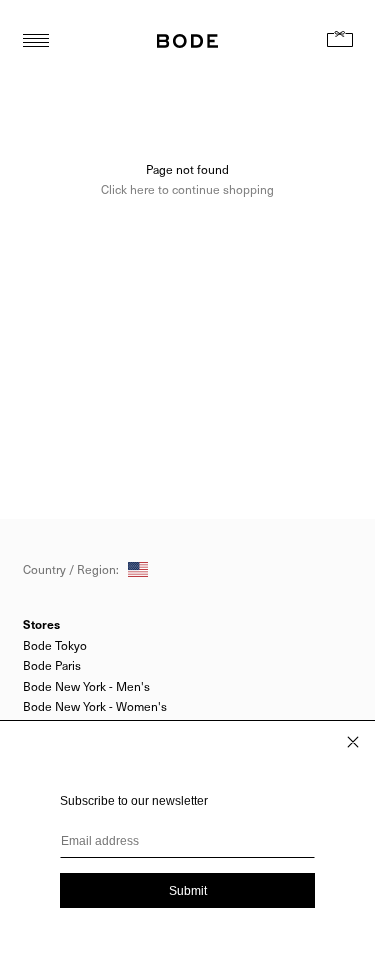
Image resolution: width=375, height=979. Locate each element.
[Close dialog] (353, 742)
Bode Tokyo (55, 645)
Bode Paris (52, 665)
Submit (188, 891)
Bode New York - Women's (95, 706)
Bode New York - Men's (86, 686)
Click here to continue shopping (187, 189)
